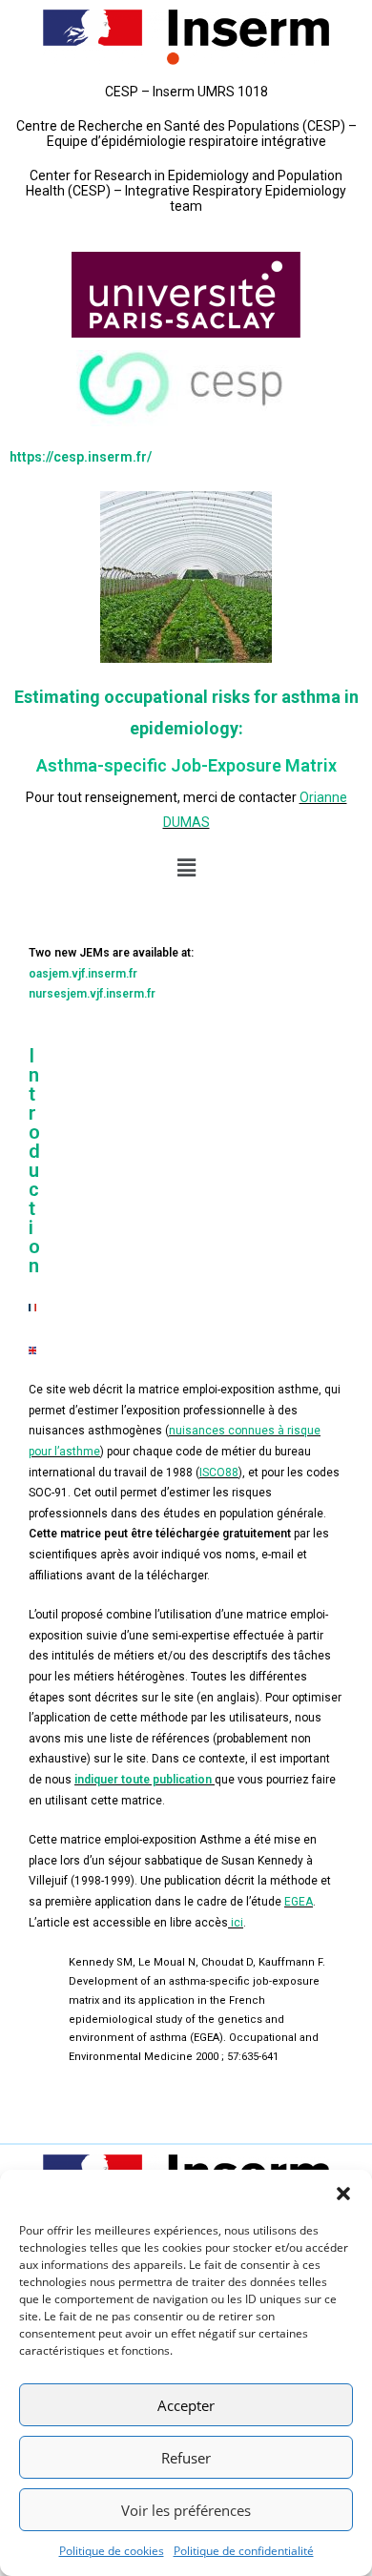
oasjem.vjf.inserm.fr (83, 974)
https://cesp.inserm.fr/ (81, 457)
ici (237, 1923)
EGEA (299, 1902)
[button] (343, 2194)
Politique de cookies (112, 2551)
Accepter (186, 2405)
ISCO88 (219, 1473)
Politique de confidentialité (244, 2551)
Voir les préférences (186, 2510)
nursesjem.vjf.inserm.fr (92, 994)
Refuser (186, 2458)
